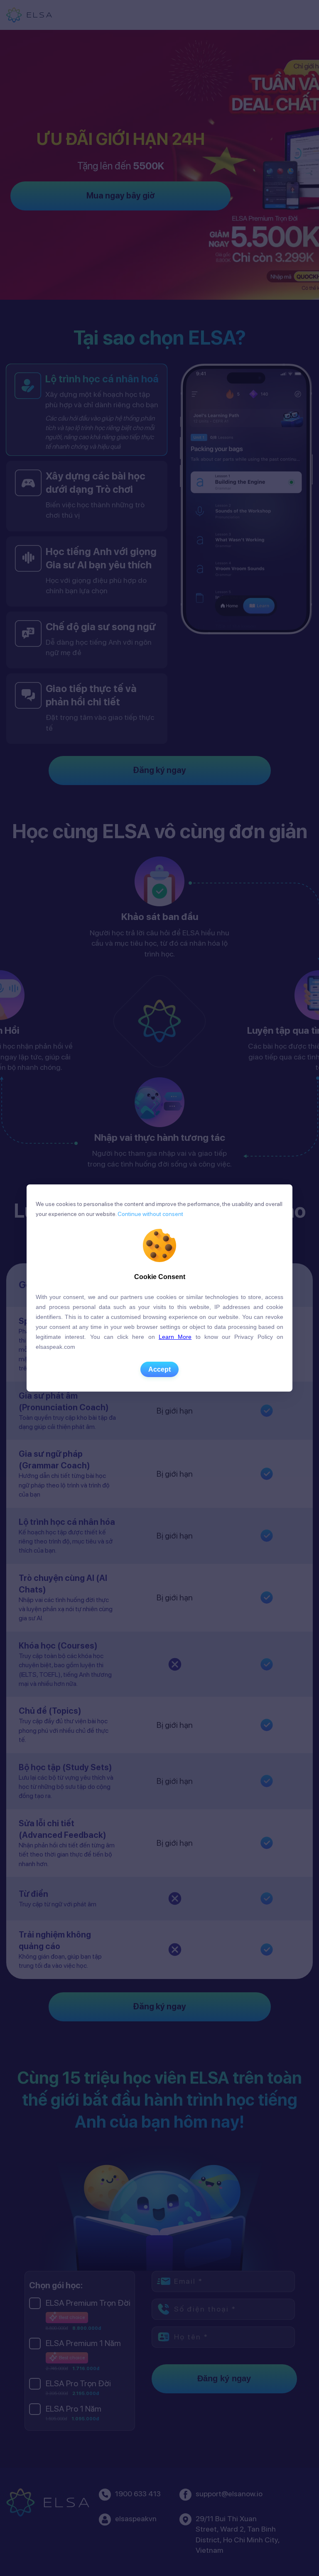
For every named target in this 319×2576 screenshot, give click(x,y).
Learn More (175, 1337)
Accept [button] (159, 1369)
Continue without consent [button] (150, 1214)
